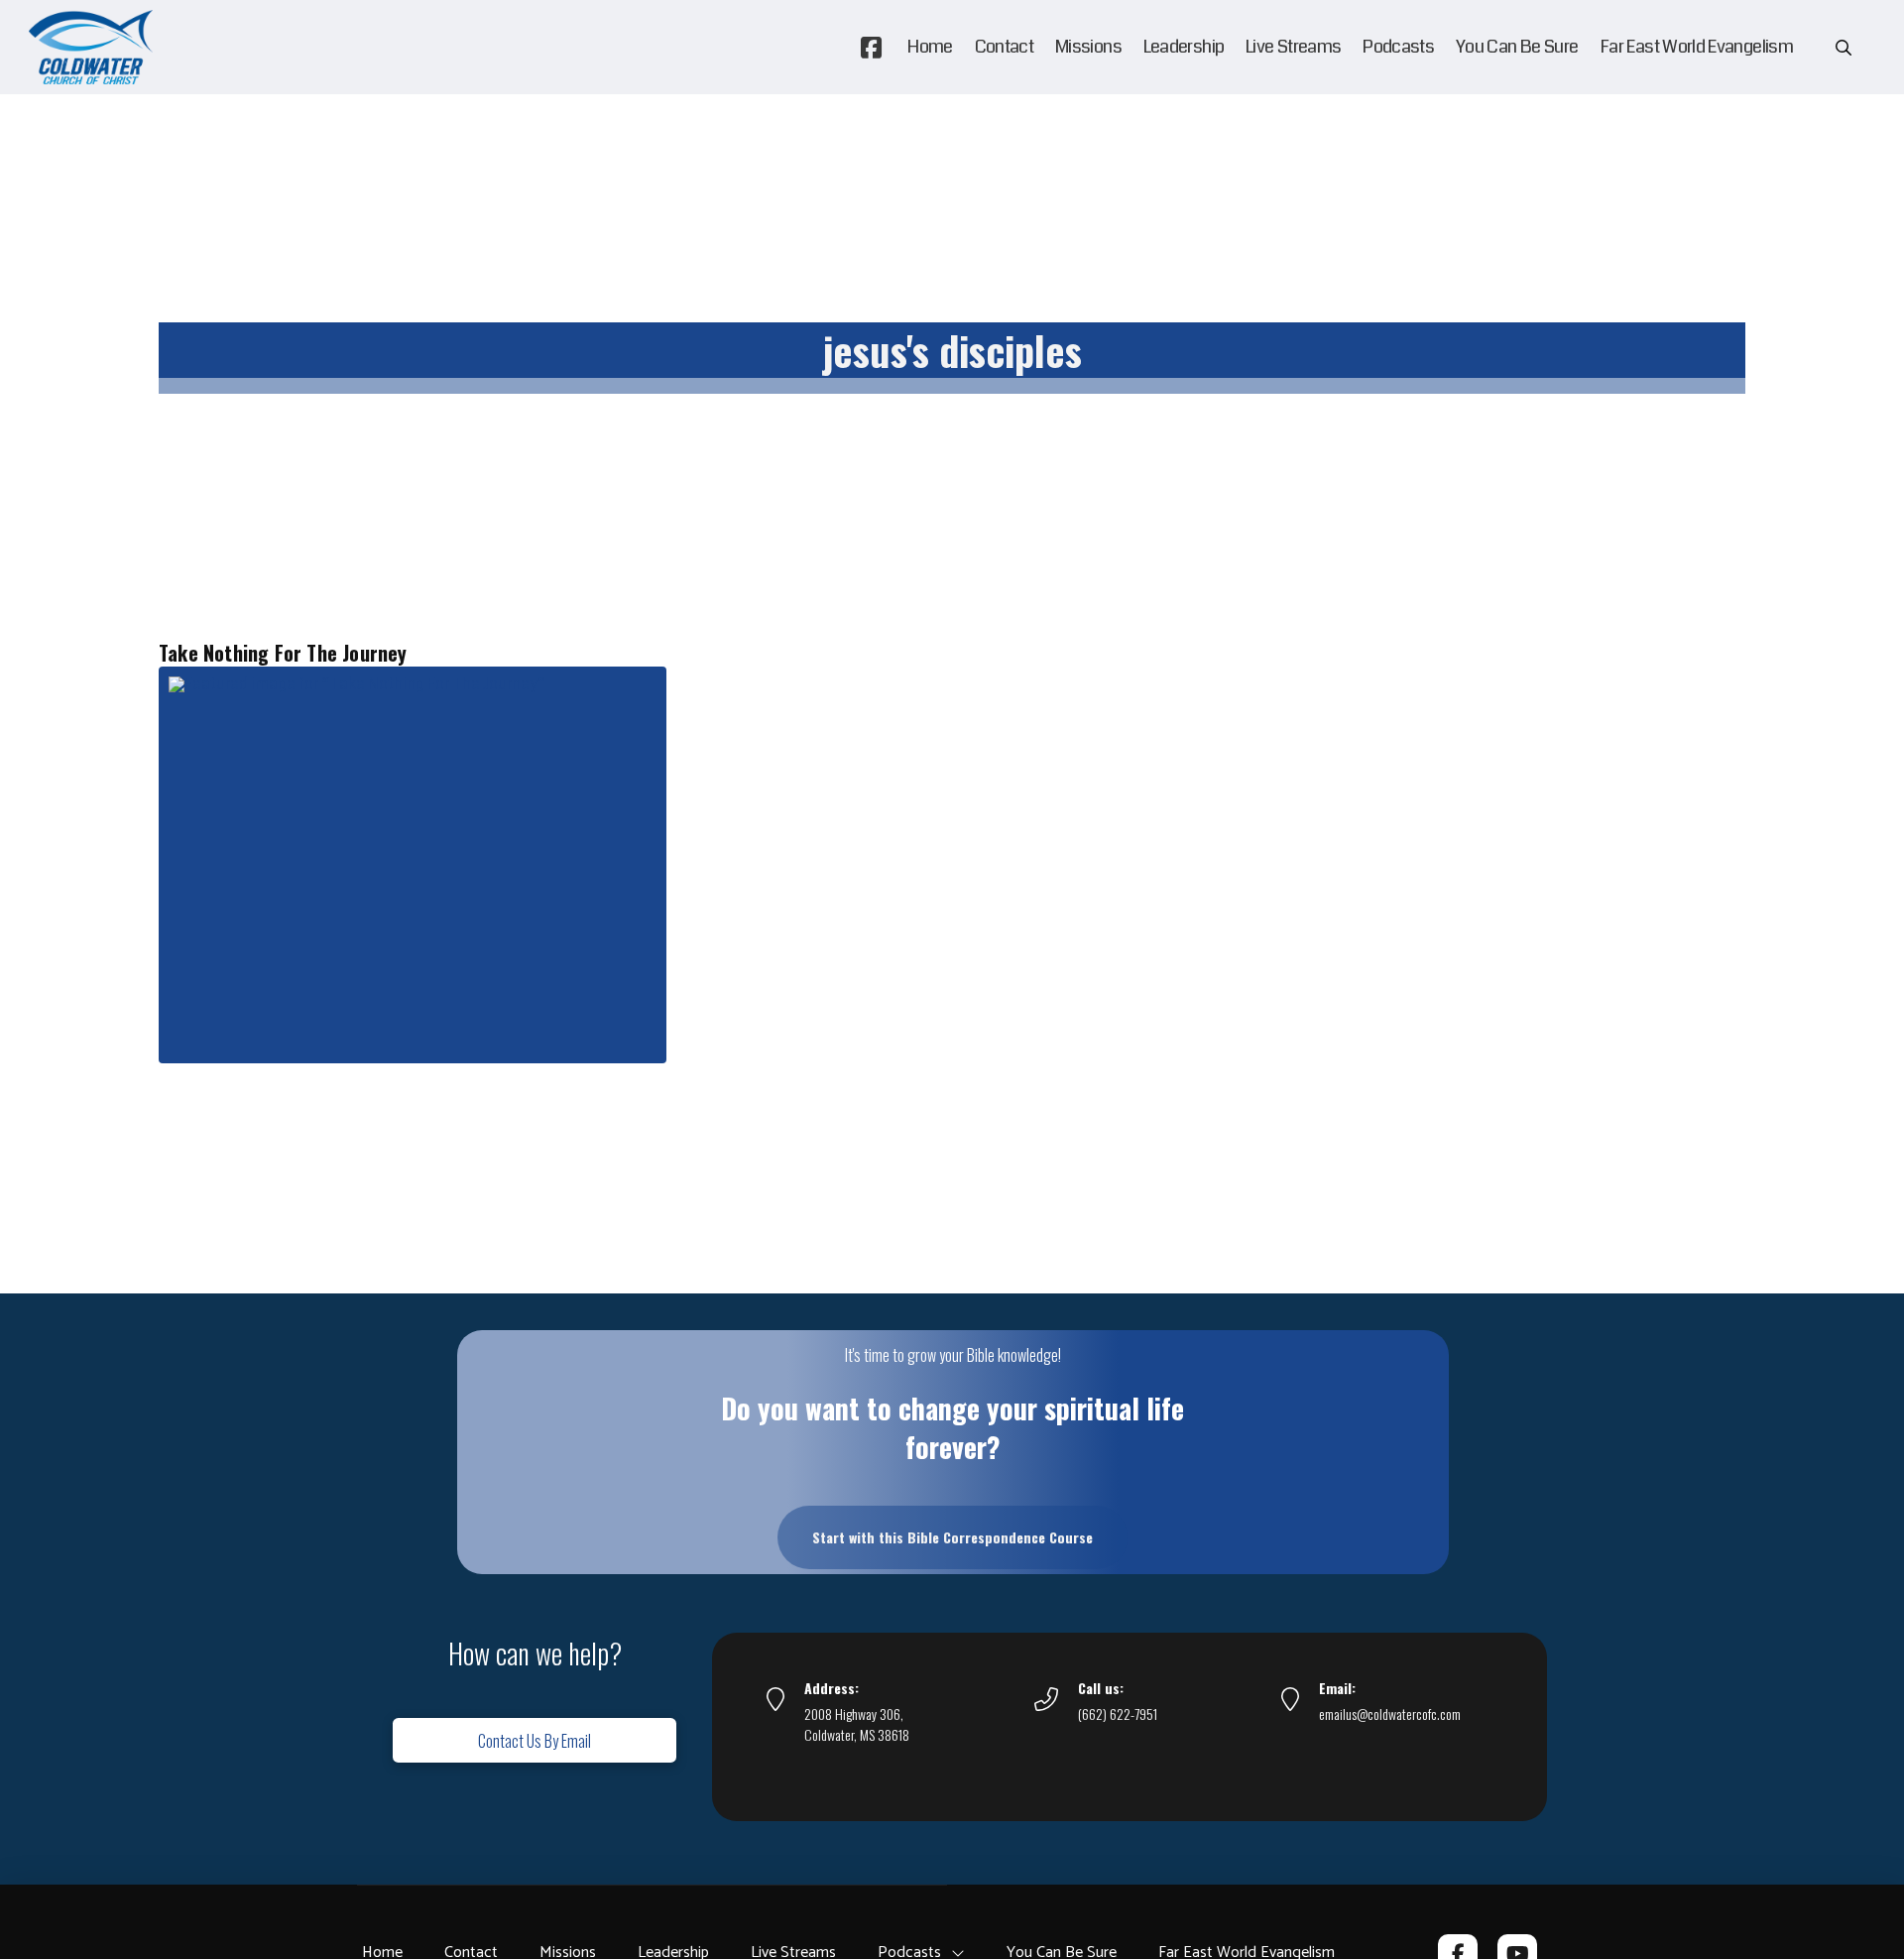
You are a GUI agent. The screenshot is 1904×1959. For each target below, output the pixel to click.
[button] (1844, 48)
